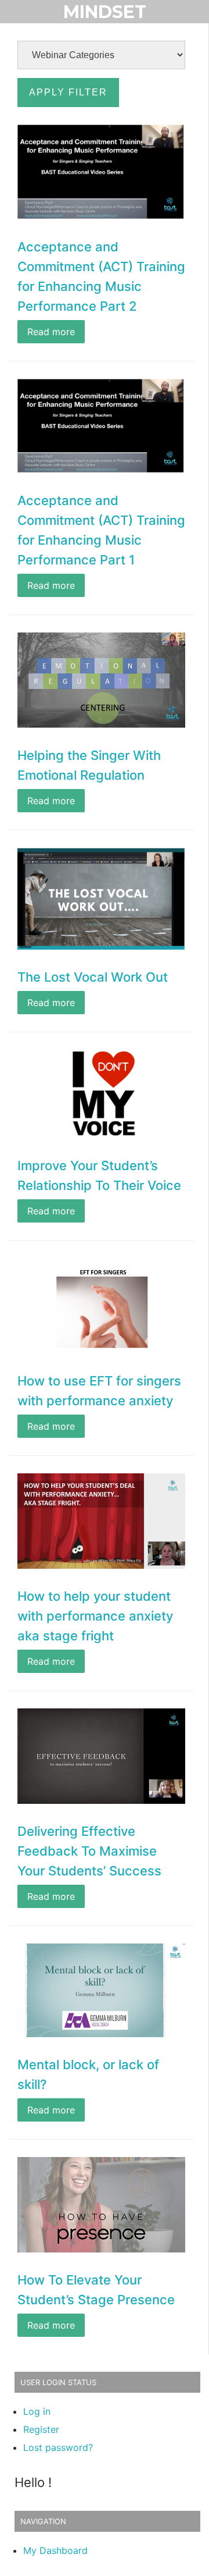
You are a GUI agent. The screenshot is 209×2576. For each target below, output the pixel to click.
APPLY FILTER (68, 92)
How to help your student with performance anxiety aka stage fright (95, 1616)
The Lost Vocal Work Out (93, 977)
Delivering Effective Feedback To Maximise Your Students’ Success (89, 1851)
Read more (51, 332)
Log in (37, 2411)
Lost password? (58, 2447)
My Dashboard (55, 2550)
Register (41, 2429)
